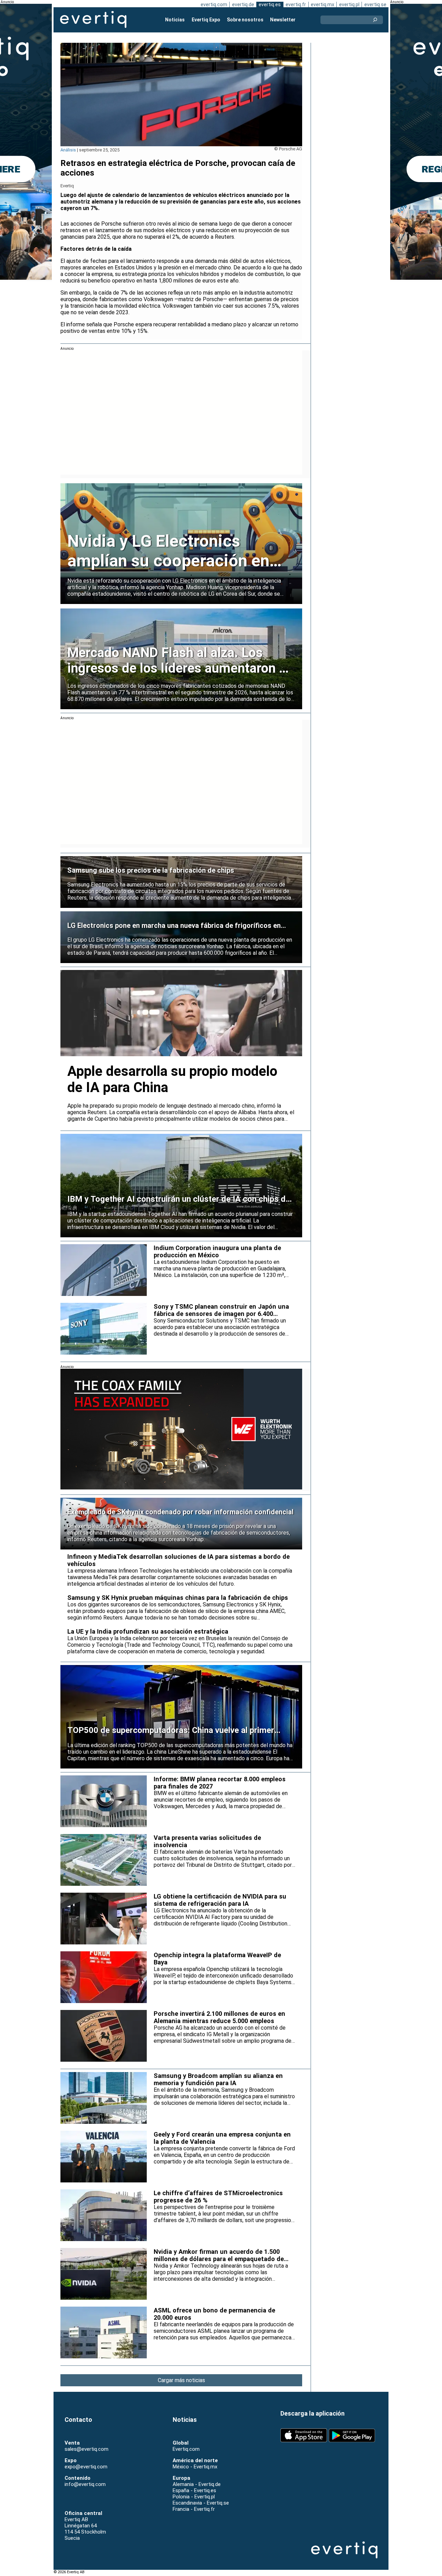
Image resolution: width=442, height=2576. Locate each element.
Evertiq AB (93, 20)
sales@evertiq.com (87, 2449)
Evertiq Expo (206, 20)
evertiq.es (270, 4)
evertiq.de (243, 4)
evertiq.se (375, 4)
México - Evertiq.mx (195, 2467)
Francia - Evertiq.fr (194, 2509)
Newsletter (283, 20)
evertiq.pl (349, 4)
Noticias (175, 20)
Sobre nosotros (245, 20)
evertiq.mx (323, 4)
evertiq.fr (296, 4)
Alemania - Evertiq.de (197, 2484)
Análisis (68, 150)
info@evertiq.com (85, 2484)
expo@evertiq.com (86, 2467)
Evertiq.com (186, 2449)
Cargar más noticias (181, 2380)
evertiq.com (214, 4)
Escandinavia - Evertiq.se (201, 2503)
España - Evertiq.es (194, 2490)
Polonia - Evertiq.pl (194, 2497)
